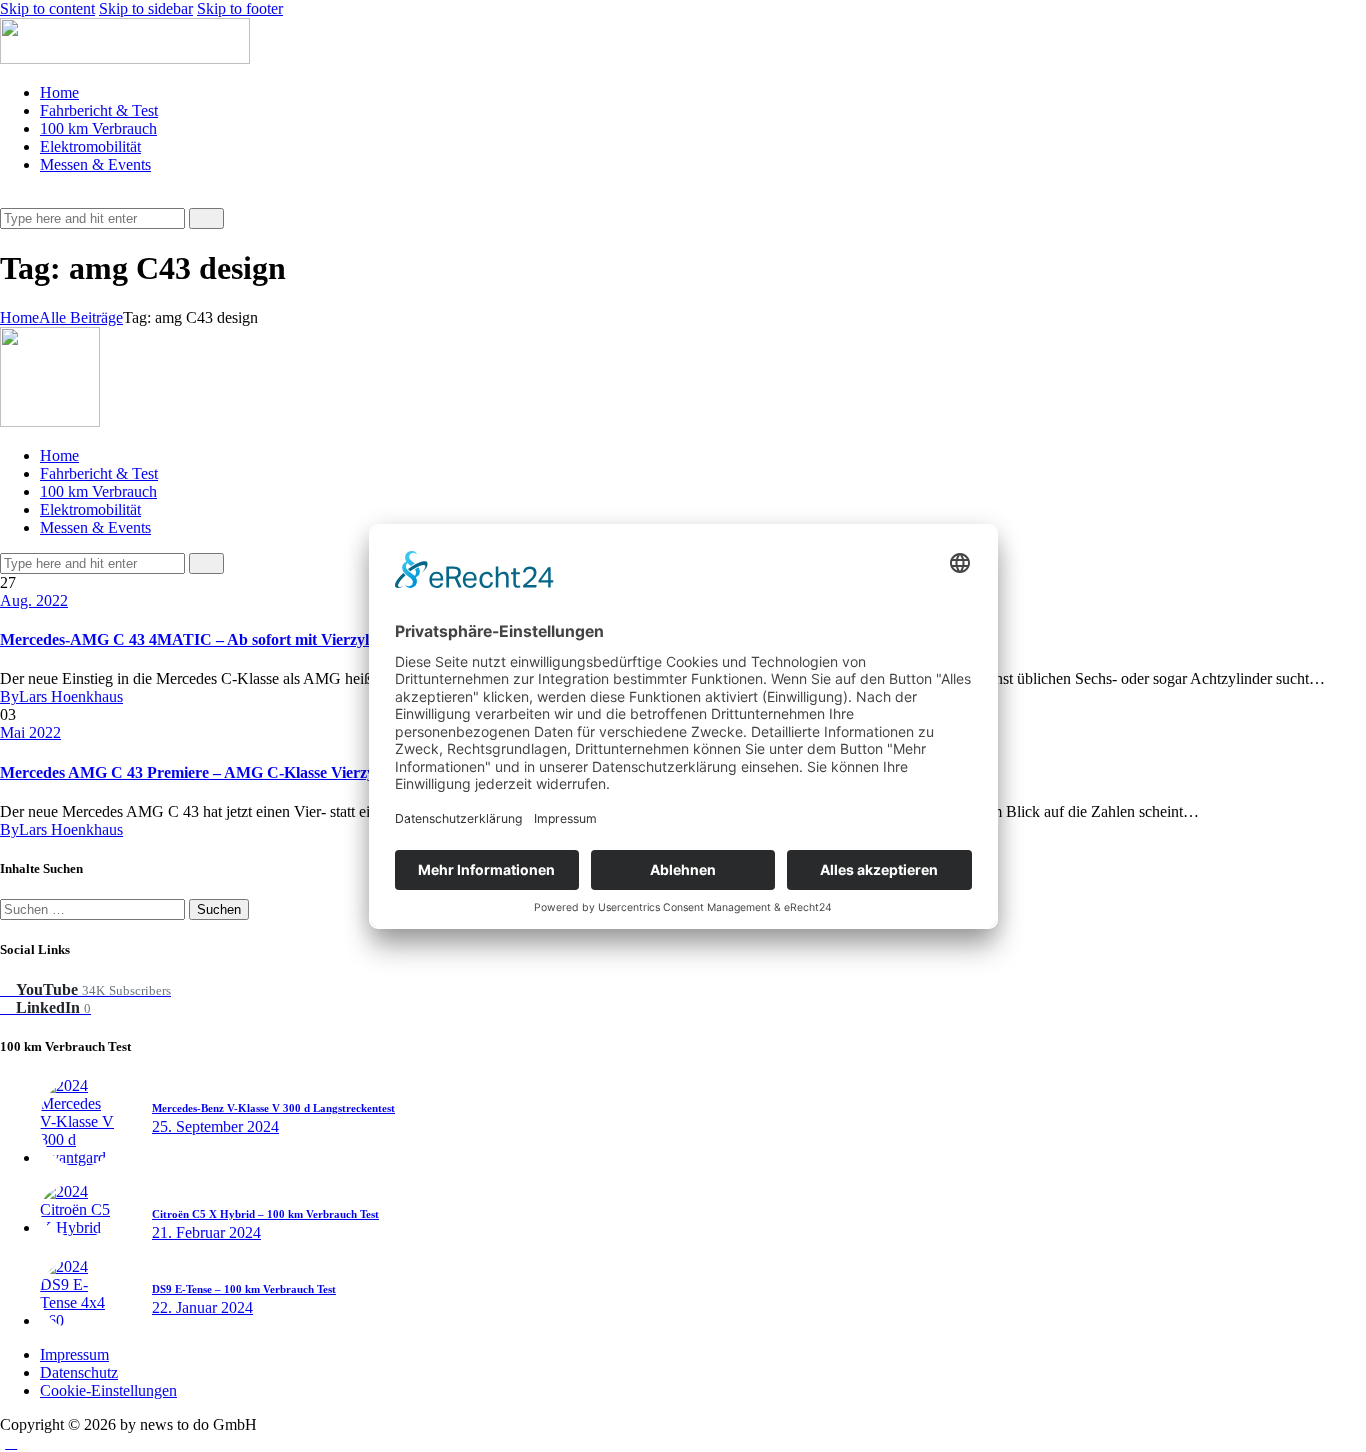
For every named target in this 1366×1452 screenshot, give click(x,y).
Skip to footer (240, 8)
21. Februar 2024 (206, 1232)
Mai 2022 (30, 732)
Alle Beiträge (81, 317)
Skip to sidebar (146, 8)
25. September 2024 (215, 1126)
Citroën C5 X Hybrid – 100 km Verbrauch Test (265, 1214)
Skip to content (47, 8)
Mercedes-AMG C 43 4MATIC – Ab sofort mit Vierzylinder (202, 639)
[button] (11, 198)
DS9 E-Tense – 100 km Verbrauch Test (244, 1289)
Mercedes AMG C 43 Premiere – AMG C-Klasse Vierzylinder (207, 772)
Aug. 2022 (34, 600)
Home (19, 317)
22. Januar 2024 (202, 1307)
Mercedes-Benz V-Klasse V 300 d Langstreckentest (273, 1108)
